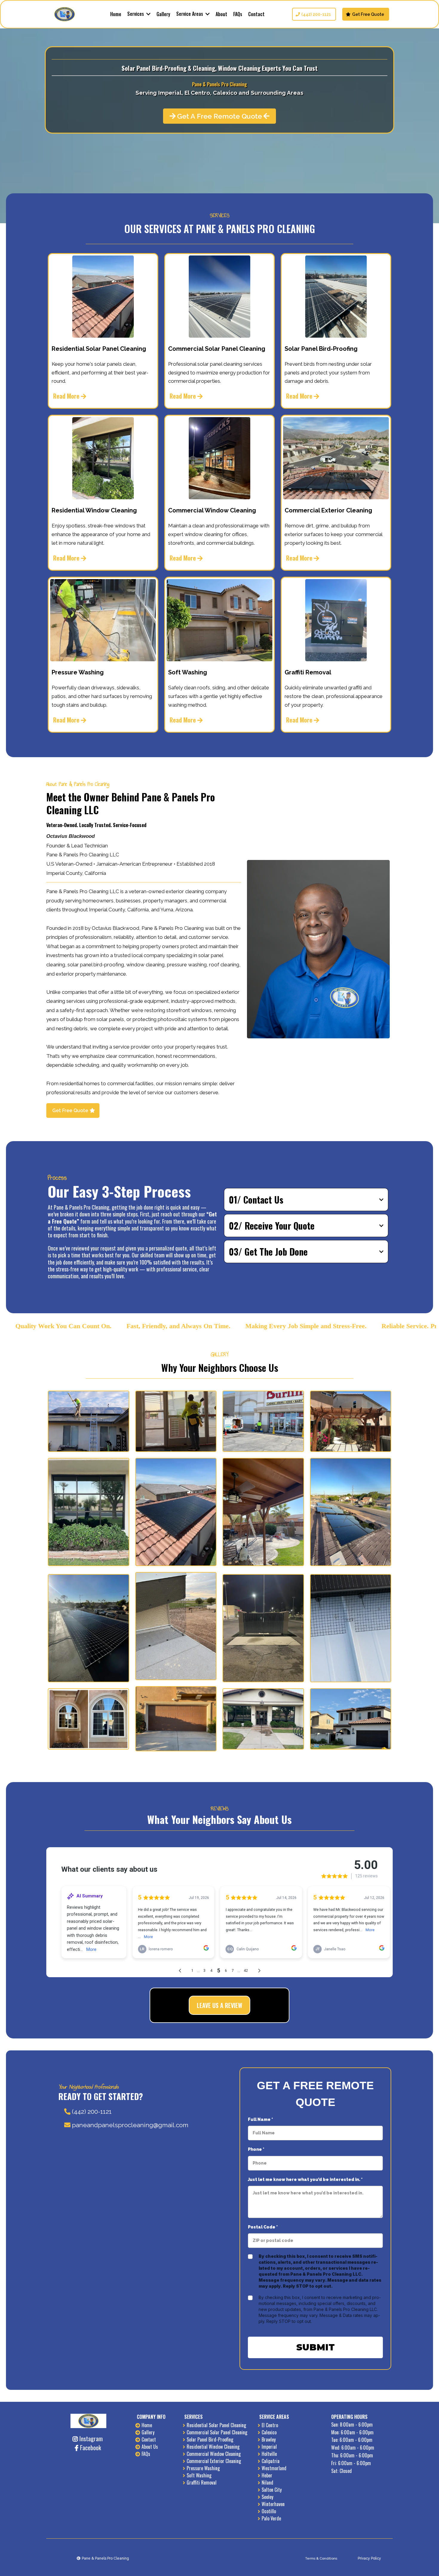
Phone (256, 2149)
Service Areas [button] (190, 14)
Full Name (260, 2119)
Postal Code (263, 2227)
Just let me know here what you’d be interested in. (305, 2179)
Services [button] (136, 14)
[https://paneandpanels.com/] (65, 14)
